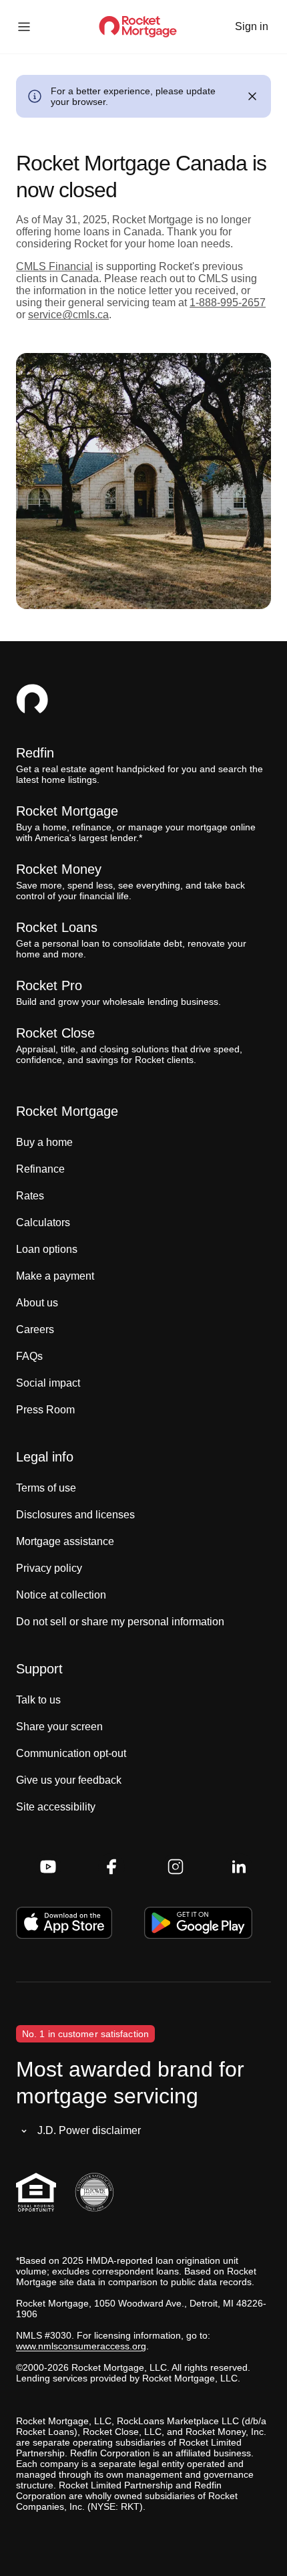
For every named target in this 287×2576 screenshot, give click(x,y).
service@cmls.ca (68, 315)
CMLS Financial (54, 266)
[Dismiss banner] (252, 96)
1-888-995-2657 (228, 303)
